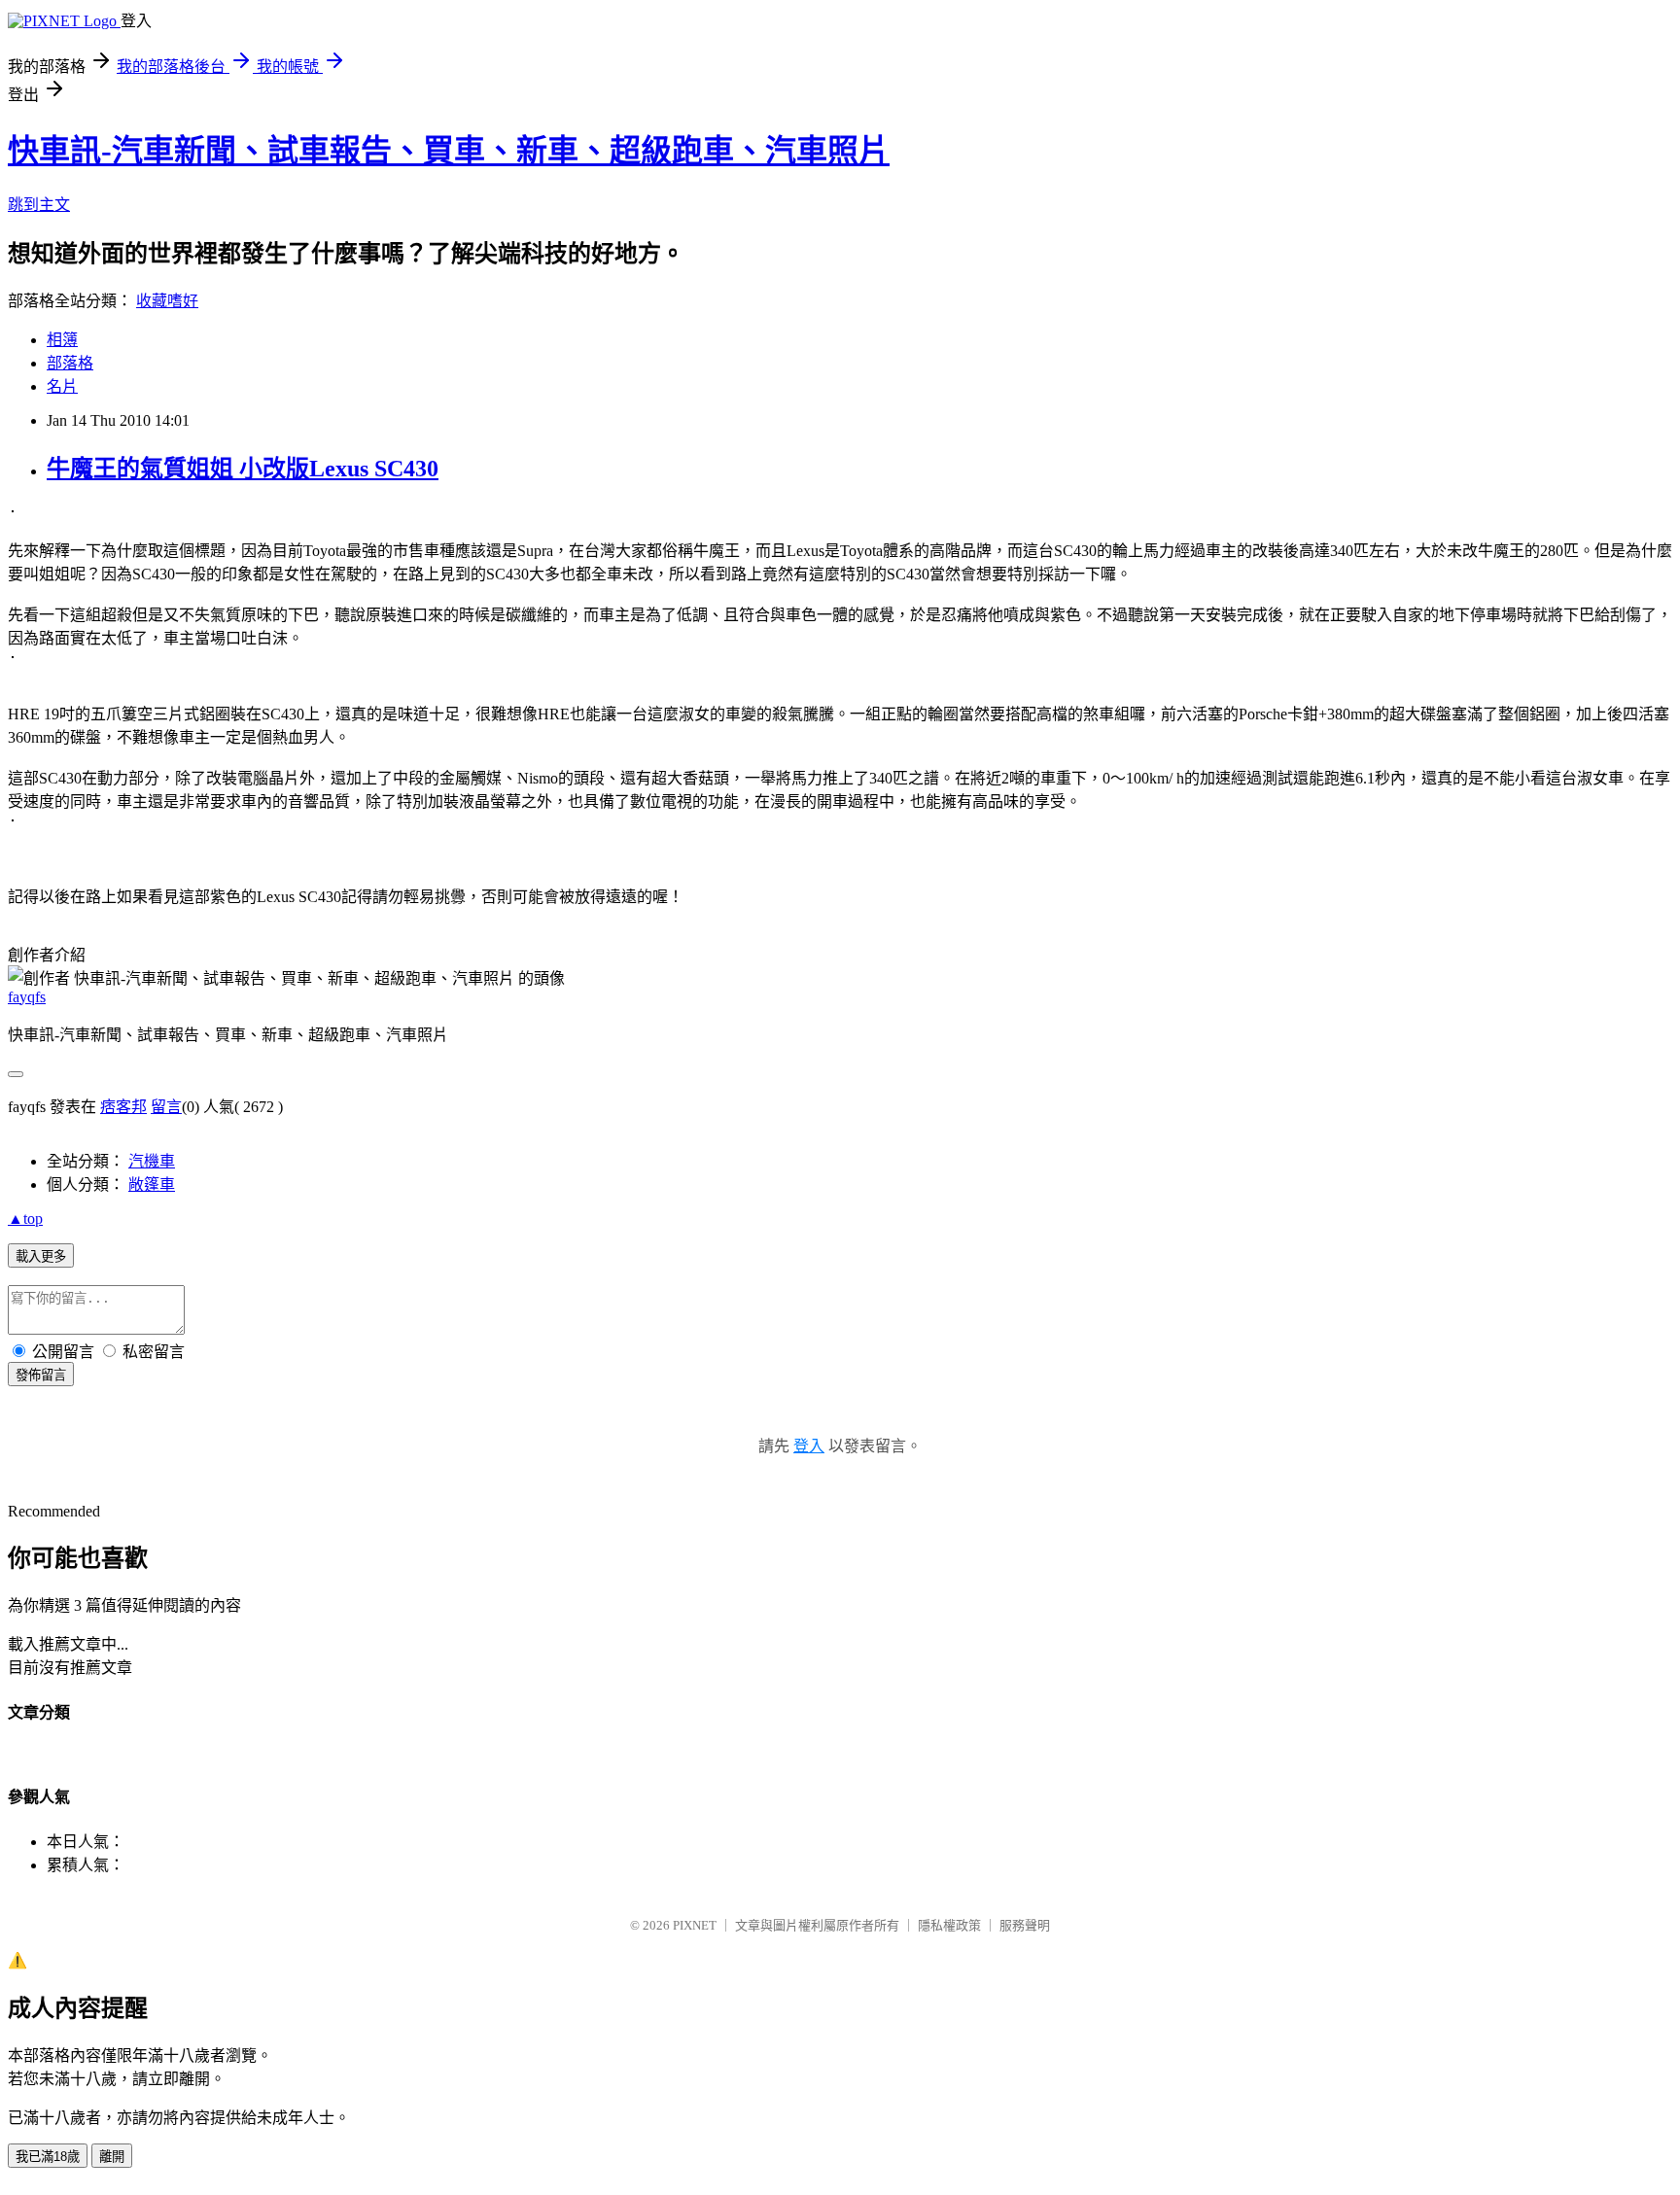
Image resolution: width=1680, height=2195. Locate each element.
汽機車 (152, 1161)
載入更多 (41, 1256)
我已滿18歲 (48, 2157)
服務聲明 (1025, 1925)
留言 (166, 1107)
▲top (25, 1219)
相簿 (62, 340)
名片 (62, 386)
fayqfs (27, 997)
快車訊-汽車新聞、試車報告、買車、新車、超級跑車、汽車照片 (449, 151)
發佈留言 (41, 1375)
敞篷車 (152, 1185)
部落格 (70, 363)
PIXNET (695, 1925)
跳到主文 (39, 205)
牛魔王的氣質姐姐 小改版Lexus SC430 (243, 469)
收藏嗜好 (167, 301)
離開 (112, 2157)
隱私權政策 (949, 1925)
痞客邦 (123, 1107)
